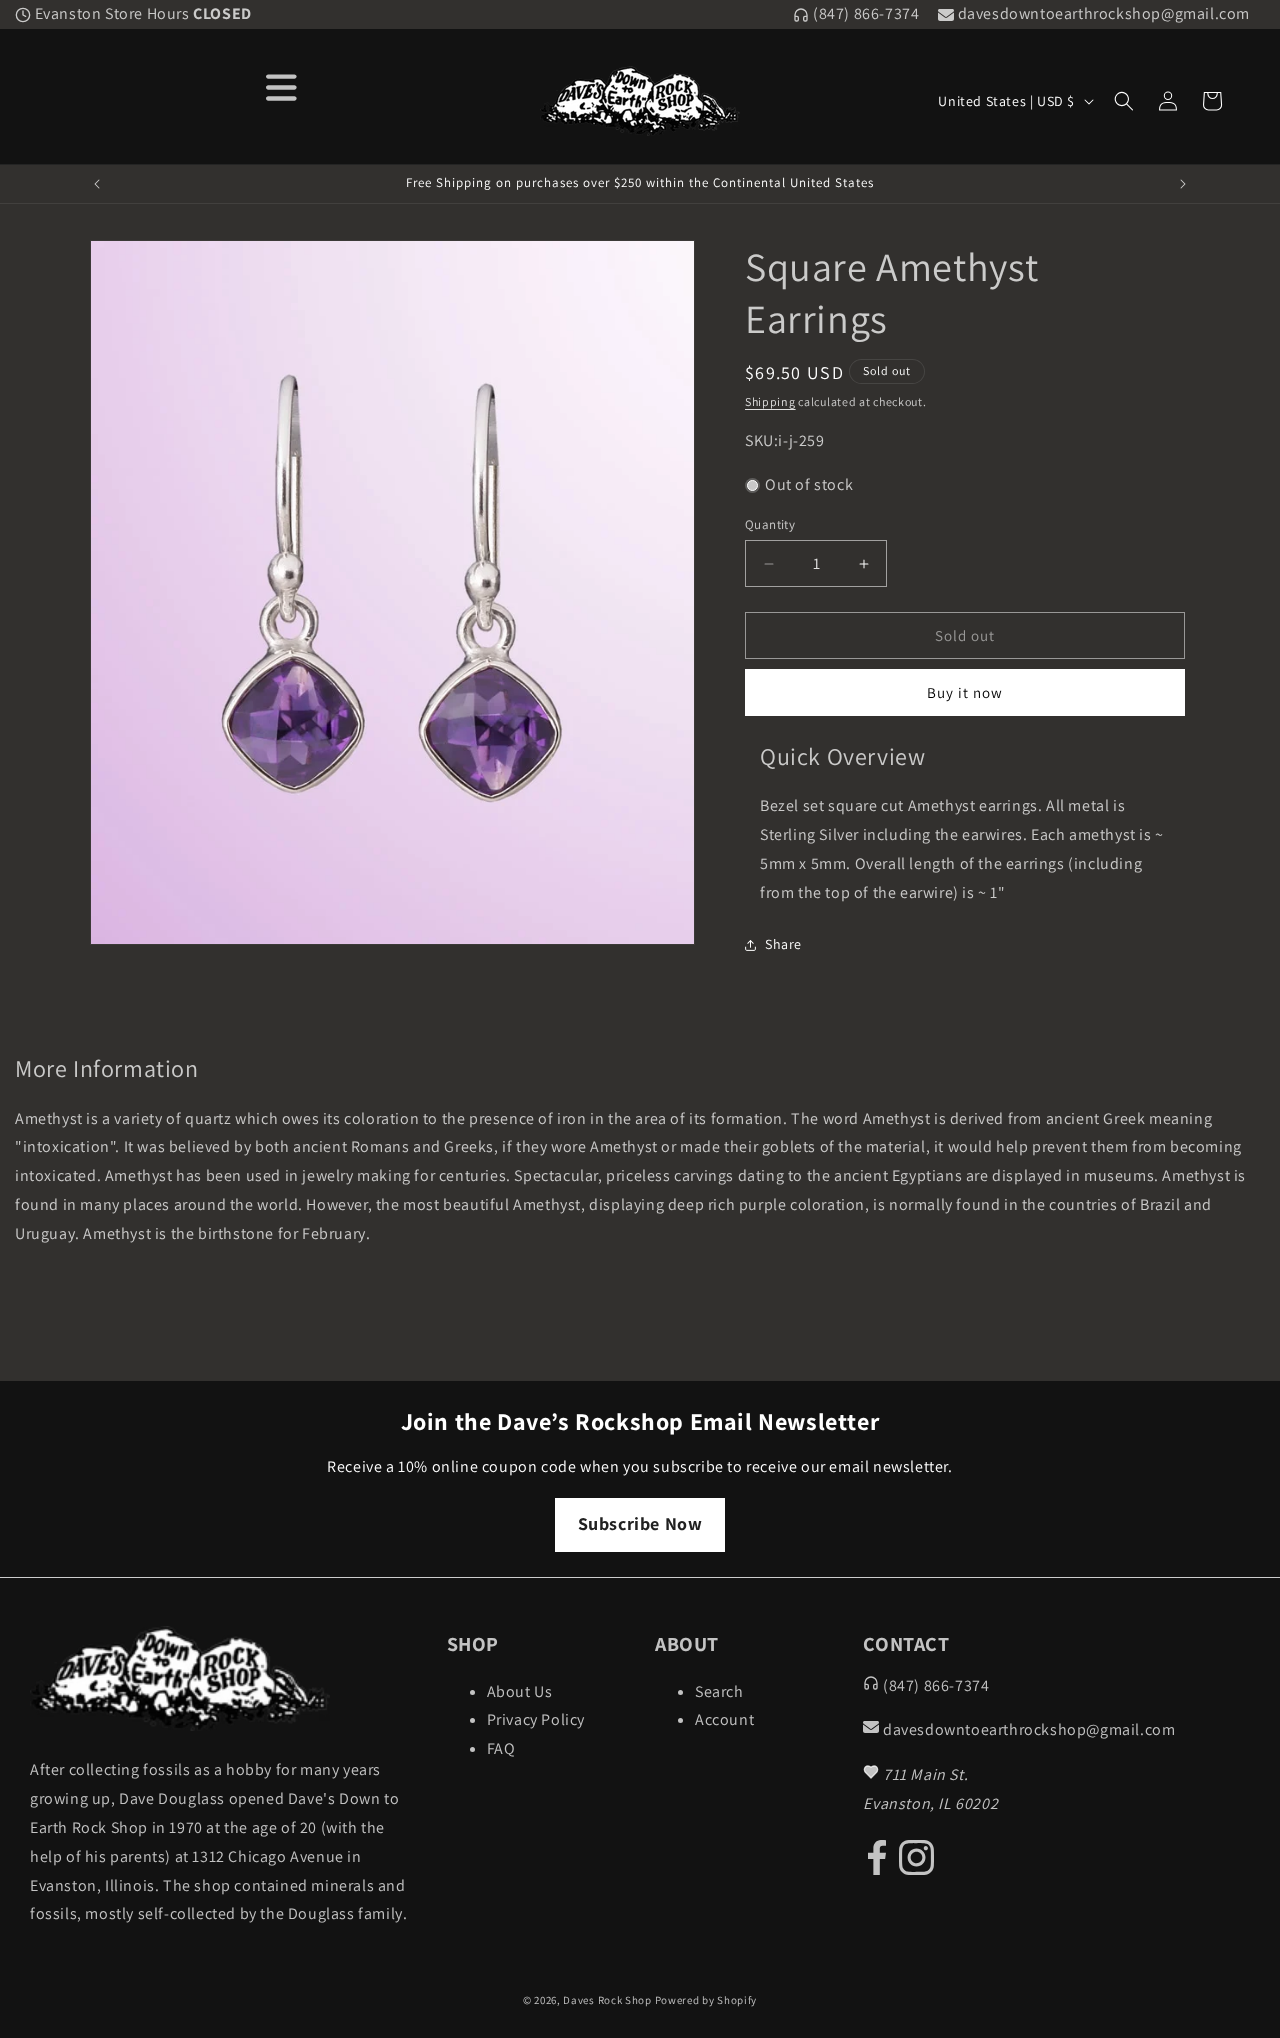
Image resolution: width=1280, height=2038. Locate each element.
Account (724, 1719)
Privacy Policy (536, 1719)
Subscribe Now (640, 1523)
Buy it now (965, 692)
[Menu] (281, 85)
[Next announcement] (1183, 184)
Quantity (770, 524)
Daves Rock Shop (607, 2000)
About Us (520, 1691)
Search (719, 1691)
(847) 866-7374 (864, 13)
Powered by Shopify (706, 2000)
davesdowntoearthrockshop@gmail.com (1102, 13)
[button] (1124, 101)
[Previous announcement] (97, 184)
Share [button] (783, 944)
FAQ (501, 1748)
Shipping (770, 401)
